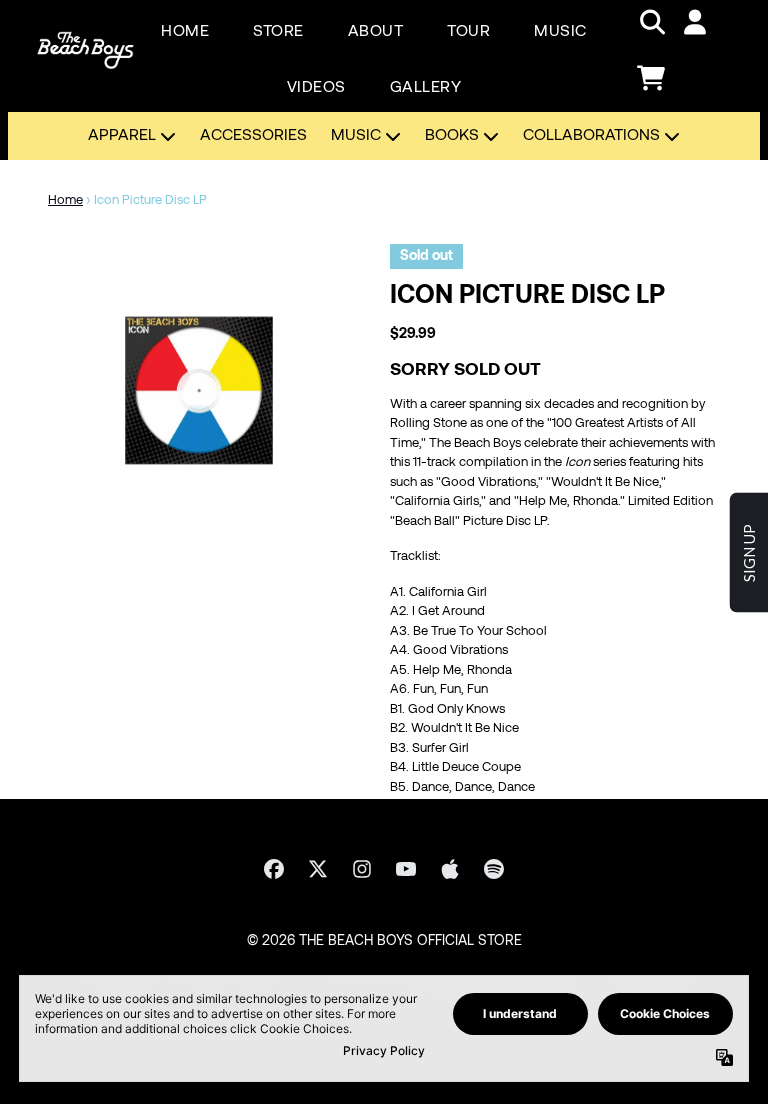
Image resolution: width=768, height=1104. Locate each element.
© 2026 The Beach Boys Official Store (384, 941)
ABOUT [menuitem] (376, 32)
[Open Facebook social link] (274, 869)
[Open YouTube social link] (406, 869)
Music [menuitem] (356, 136)
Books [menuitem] (452, 136)
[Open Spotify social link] (494, 869)
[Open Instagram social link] (362, 869)
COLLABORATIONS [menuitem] (591, 136)
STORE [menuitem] (278, 32)
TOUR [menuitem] (468, 32)
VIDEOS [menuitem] (316, 88)
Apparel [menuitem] (122, 136)
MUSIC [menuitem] (560, 32)
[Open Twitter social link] (318, 869)
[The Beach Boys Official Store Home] (85, 50)
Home (65, 201)
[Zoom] (199, 395)
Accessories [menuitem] (253, 136)
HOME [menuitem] (185, 32)
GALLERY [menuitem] (426, 88)
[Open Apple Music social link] (450, 869)
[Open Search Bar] (651, 22)
